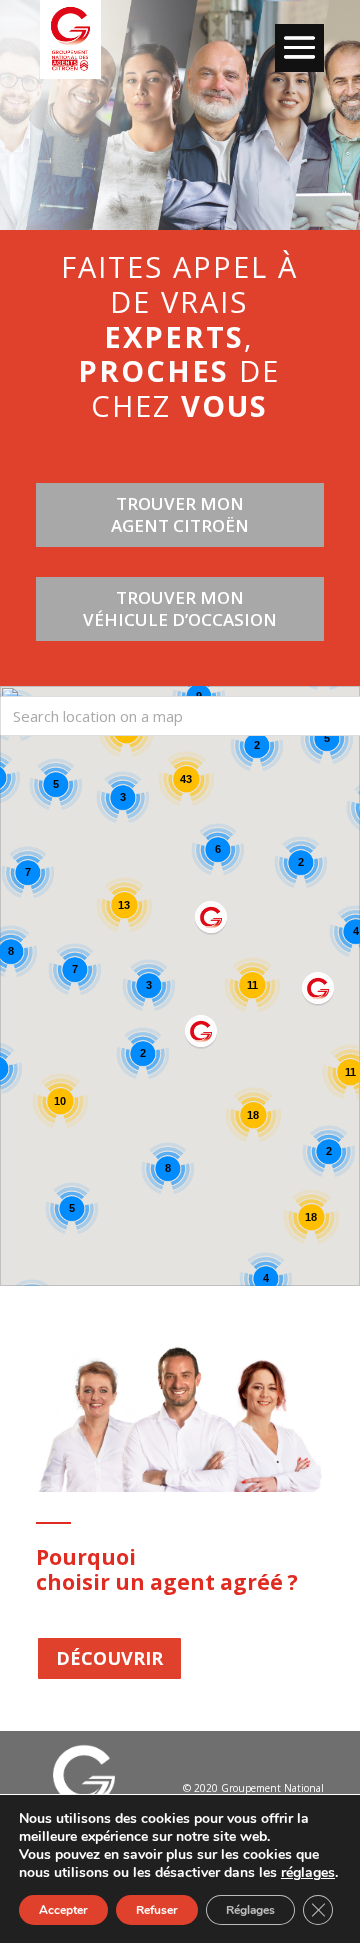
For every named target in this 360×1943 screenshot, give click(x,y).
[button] (320, 992)
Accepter (63, 1910)
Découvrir (109, 1658)
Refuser (157, 1910)
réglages (308, 1873)
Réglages (250, 1910)
